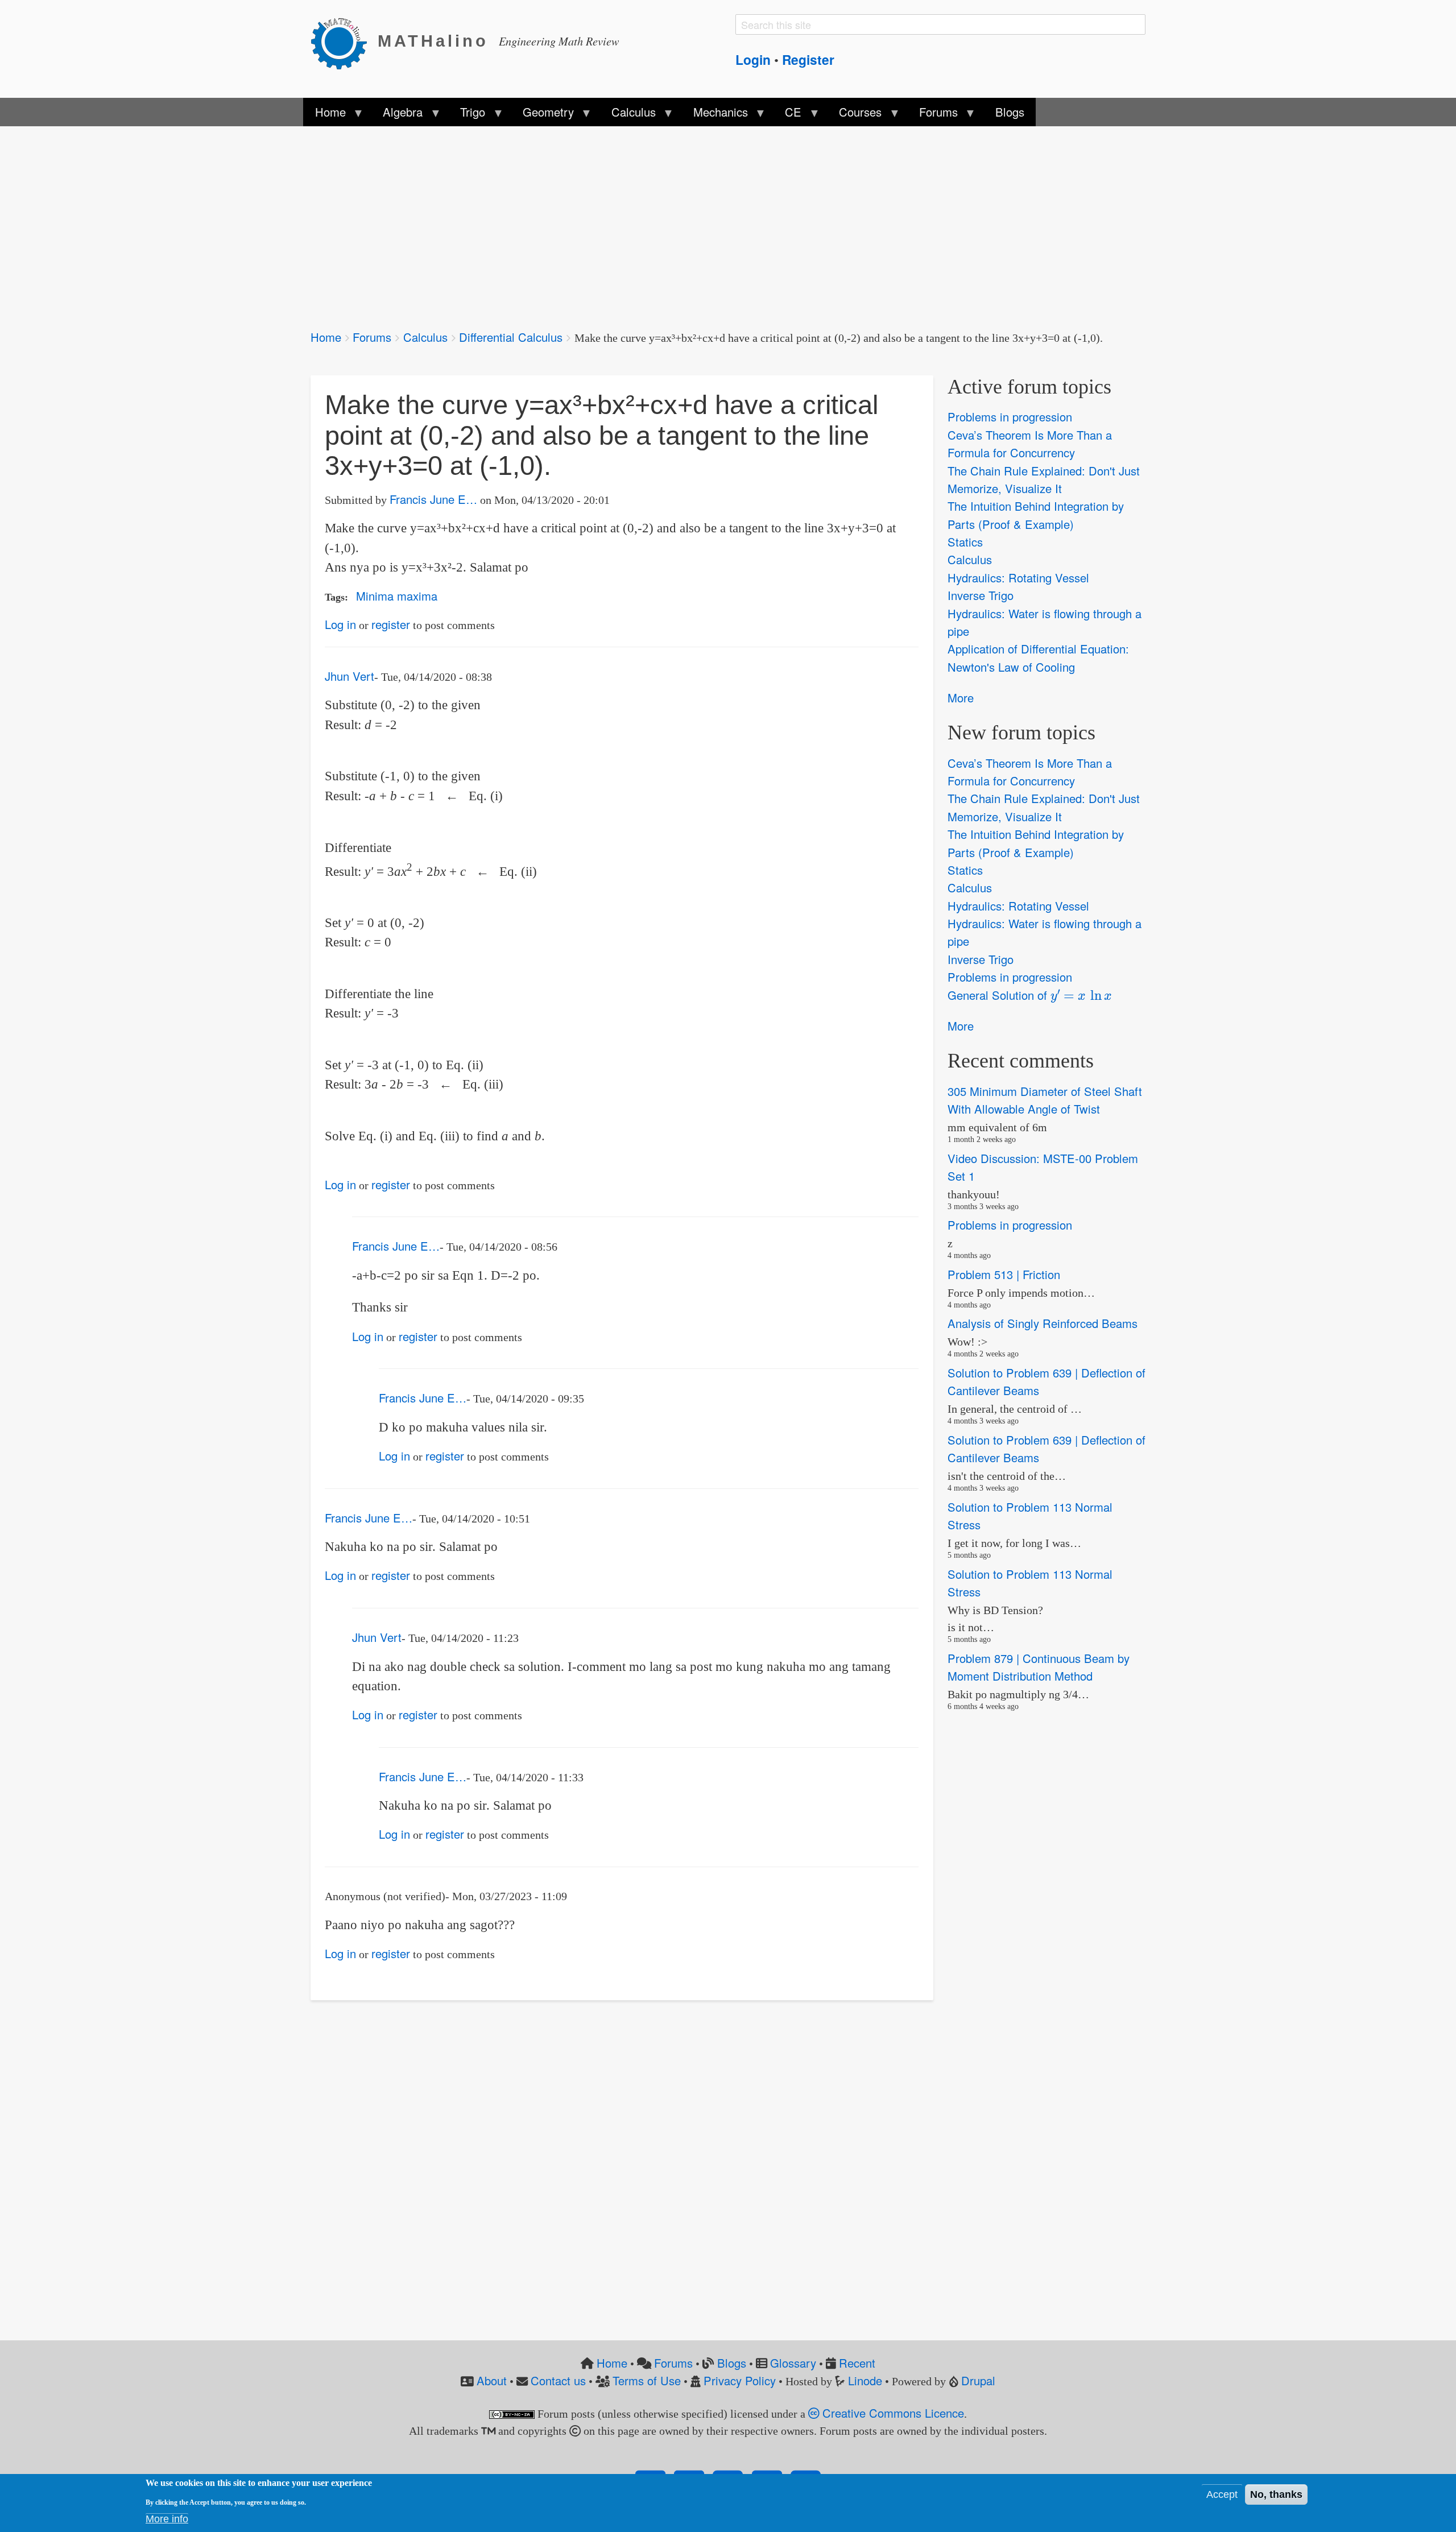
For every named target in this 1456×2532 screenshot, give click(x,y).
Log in (340, 624)
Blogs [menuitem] (1010, 112)
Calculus (425, 337)
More (961, 698)
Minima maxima (397, 596)
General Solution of (1025, 994)
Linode (865, 2380)
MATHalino (433, 41)
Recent (857, 2363)
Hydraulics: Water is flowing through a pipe (1045, 622)
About (492, 2380)
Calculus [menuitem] (628, 115)
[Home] (344, 42)
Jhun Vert (349, 676)
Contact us (558, 2380)
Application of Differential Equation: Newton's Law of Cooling (1038, 658)
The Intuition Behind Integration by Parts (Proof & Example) (1036, 515)
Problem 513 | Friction (1004, 1274)
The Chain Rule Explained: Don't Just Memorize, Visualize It (1044, 479)
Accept (1222, 2494)
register (391, 624)
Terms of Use (647, 2380)
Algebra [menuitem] (397, 115)
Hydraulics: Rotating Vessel (1018, 578)
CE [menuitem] (787, 115)
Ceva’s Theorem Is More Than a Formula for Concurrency (1030, 444)
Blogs (732, 2363)
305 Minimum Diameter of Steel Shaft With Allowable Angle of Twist (1045, 1100)
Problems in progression (1010, 417)
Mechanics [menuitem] (714, 115)
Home (326, 337)
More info (167, 2519)
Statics (965, 542)
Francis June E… (433, 499)
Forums (372, 337)
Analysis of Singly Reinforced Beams (1043, 1324)
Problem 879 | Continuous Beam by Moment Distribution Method (1039, 1667)
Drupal (978, 2380)
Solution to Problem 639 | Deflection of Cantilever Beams (1046, 1381)
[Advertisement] (652, 221)
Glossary (793, 2363)
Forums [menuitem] (933, 115)
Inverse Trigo (981, 595)
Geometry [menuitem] (543, 115)
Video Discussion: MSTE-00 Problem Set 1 (1043, 1167)
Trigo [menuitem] (467, 115)
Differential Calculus (511, 337)
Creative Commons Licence (892, 2413)
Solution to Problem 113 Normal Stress (1030, 1516)
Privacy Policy (740, 2380)
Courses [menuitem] (855, 115)
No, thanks (1276, 2494)
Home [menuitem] (324, 115)
